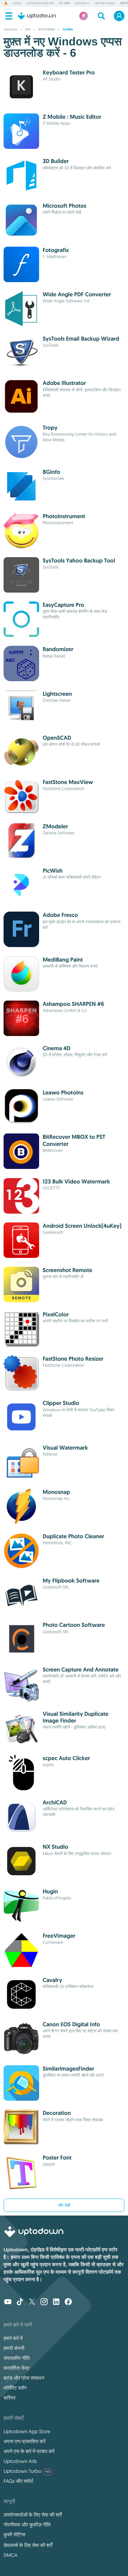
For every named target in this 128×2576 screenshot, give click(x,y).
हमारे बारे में (13, 2338)
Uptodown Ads (20, 2461)
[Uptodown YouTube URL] (8, 2302)
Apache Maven (105, 4)
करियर (10, 2398)
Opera (17, 4)
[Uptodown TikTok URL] (20, 2302)
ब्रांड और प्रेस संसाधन (24, 2378)
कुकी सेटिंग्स (14, 2535)
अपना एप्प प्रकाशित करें (25, 2441)
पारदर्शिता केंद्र (17, 2368)
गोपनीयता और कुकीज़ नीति (27, 2525)
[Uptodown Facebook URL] (68, 2302)
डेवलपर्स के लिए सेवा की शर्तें (28, 2545)
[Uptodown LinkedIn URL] (56, 2302)
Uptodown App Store (27, 2431)
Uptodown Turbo (27, 2471)
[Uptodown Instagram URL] (44, 2302)
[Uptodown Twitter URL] (32, 2302)
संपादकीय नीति (17, 2358)
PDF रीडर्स (64, 4)
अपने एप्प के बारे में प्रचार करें (29, 2451)
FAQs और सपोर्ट (18, 2481)
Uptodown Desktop (40, 4)
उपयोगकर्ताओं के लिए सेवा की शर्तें (33, 2515)
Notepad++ (82, 4)
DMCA (10, 2555)
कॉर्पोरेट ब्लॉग (15, 2388)
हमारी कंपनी (14, 2348)
